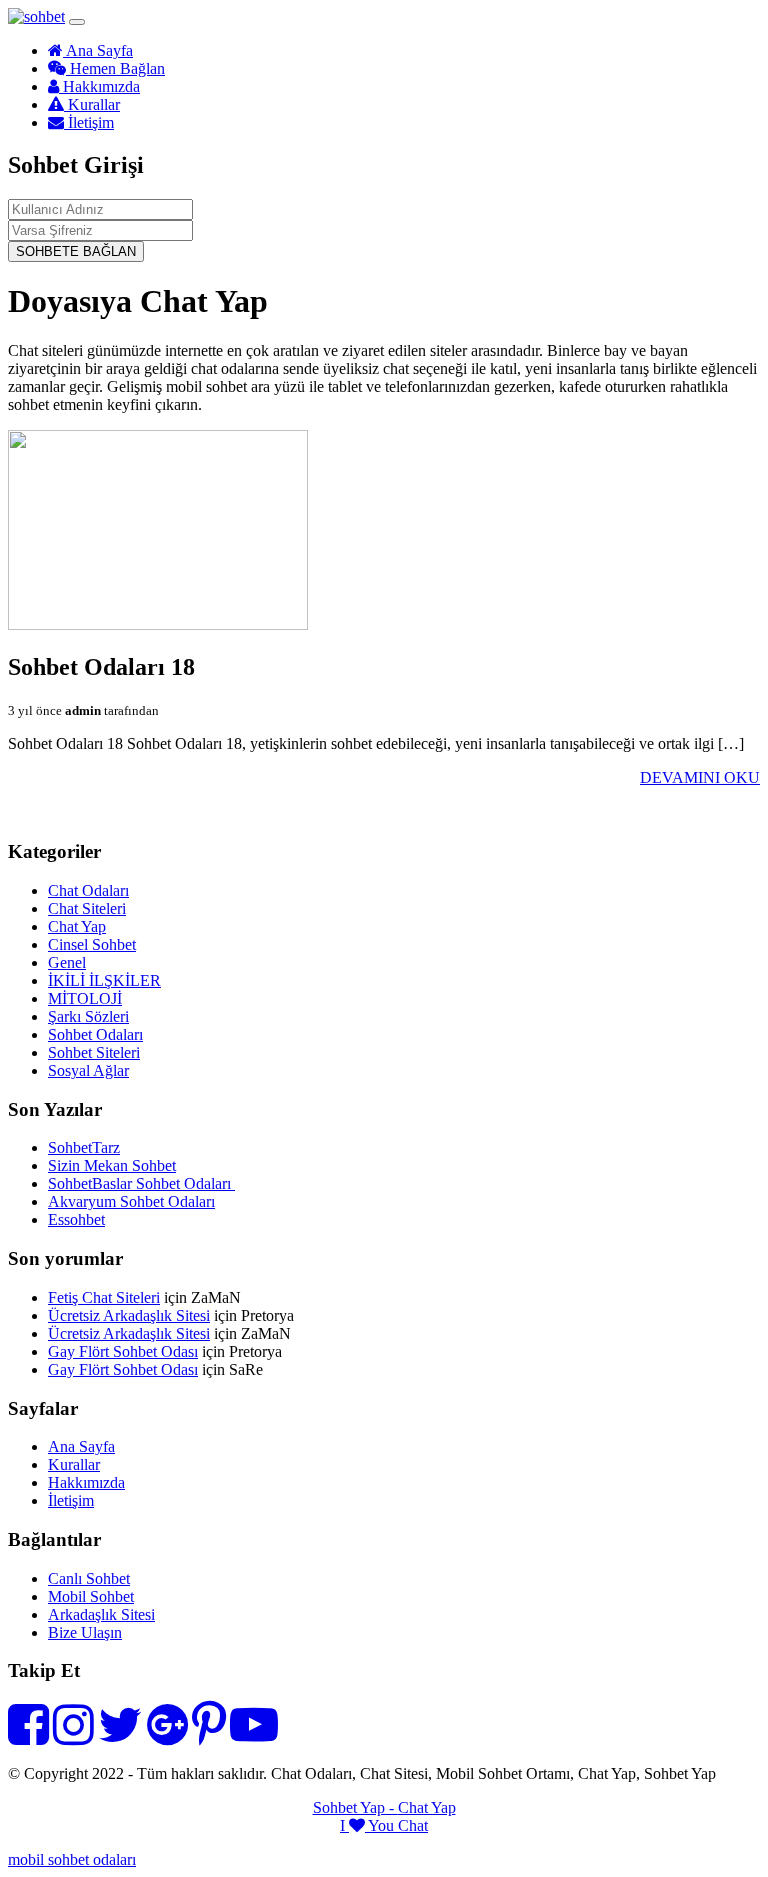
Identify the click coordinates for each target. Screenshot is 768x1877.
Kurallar (92, 104)
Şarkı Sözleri (88, 1016)
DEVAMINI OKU (700, 777)
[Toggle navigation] (77, 22)
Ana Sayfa (98, 50)
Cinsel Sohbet (92, 944)
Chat (413, 1825)
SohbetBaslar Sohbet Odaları (141, 1183)
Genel (67, 962)
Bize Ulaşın (85, 1632)
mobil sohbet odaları (72, 1859)
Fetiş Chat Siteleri (104, 1297)
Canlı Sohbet (89, 1578)
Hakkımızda (99, 86)
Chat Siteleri (87, 908)
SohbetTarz (84, 1147)
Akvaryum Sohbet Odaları (131, 1201)
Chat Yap (77, 926)
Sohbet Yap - (355, 1807)
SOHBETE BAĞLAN (76, 251)
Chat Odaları (88, 890)
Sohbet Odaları (95, 1034)
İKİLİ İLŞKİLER (104, 980)
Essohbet (76, 1219)
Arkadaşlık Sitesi (101, 1614)
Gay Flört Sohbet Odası (123, 1351)
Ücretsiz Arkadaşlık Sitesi (129, 1315)
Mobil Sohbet (91, 1596)
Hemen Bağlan (115, 68)
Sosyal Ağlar (88, 1070)
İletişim (89, 122)
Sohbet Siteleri (94, 1052)
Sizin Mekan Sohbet (112, 1165)
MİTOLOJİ (85, 998)
